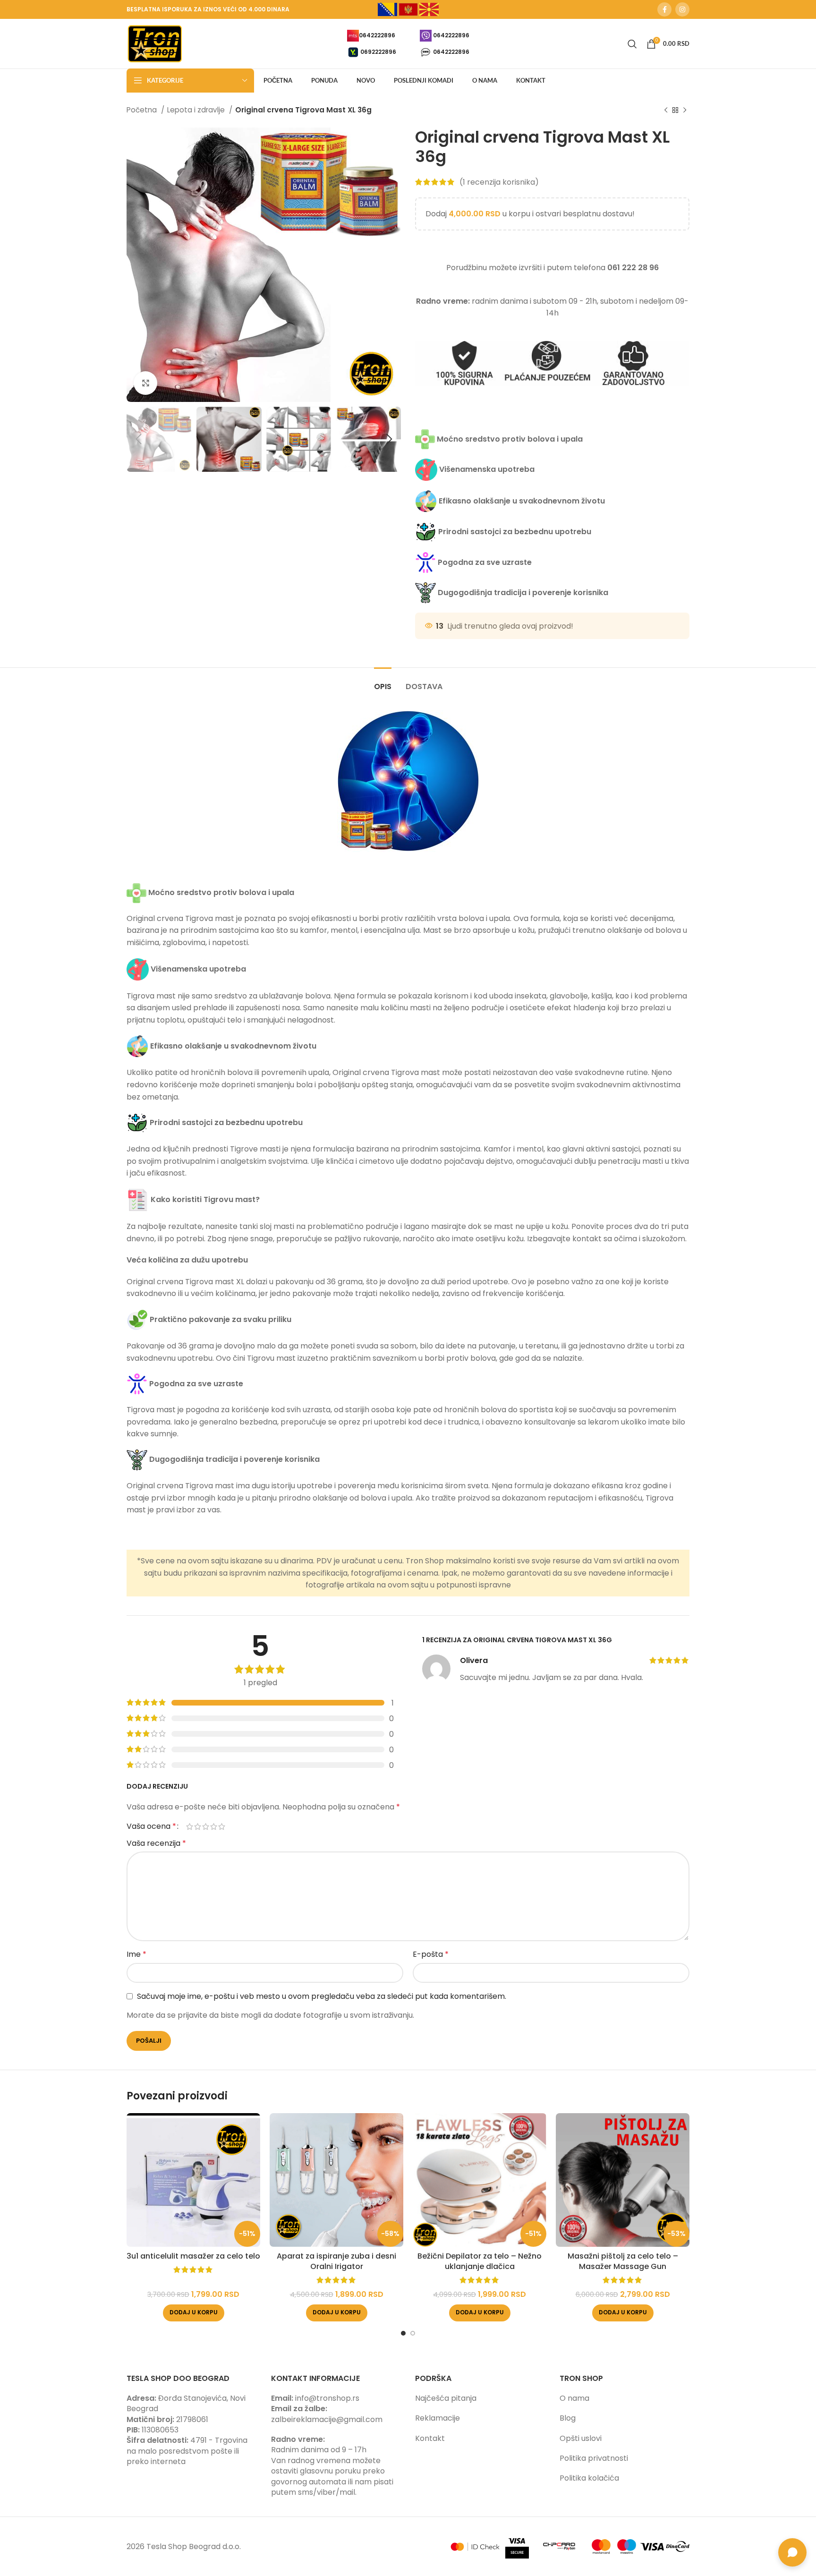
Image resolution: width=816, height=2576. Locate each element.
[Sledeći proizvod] (685, 110)
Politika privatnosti (594, 2458)
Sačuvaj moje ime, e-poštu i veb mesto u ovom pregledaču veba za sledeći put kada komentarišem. (322, 1996)
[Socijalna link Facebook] (664, 9)
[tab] (383, 682)
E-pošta (431, 1954)
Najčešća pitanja (446, 2398)
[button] (194, 2313)
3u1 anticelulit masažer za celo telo (193, 2256)
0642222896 (377, 35)
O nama (574, 2398)
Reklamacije (438, 2418)
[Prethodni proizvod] (666, 110)
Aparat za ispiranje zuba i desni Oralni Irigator (336, 2261)
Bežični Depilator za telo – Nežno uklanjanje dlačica (480, 2261)
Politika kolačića (589, 2478)
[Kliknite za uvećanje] (145, 383)
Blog (568, 2418)
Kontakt (430, 2438)
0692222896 (378, 51)
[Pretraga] (632, 44)
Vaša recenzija (156, 1843)
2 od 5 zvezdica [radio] (198, 1826)
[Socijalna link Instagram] (682, 9)
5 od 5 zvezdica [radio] (222, 1826)
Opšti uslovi (581, 2438)
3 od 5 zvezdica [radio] (206, 1826)
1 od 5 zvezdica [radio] (190, 1826)
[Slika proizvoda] (193, 2180)
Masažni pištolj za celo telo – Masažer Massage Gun (623, 2261)
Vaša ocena (151, 1826)
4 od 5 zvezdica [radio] (214, 1826)
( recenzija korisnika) (499, 182)
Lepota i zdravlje (197, 110)
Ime (136, 1954)
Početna (143, 110)
